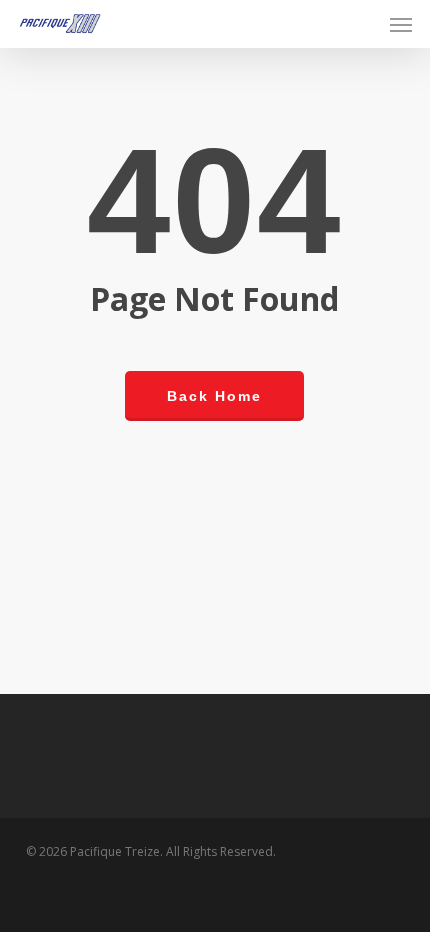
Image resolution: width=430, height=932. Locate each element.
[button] (401, 24)
